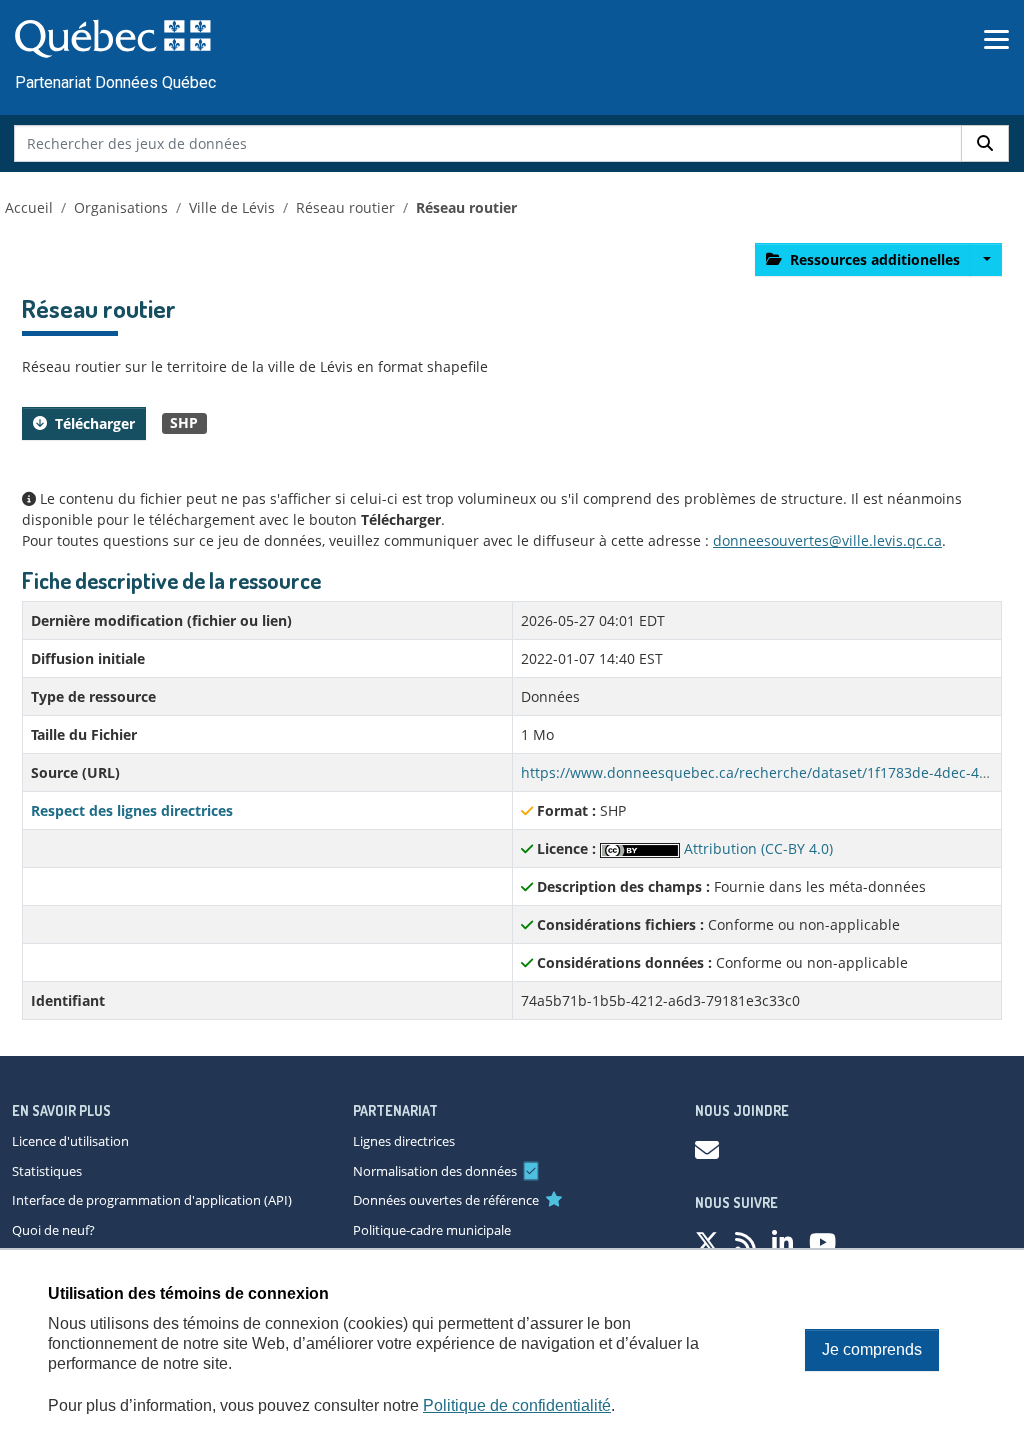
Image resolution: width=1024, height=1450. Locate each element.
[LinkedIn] (782, 1241)
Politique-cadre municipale (432, 1230)
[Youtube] (822, 1241)
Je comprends (872, 1349)
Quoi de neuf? (53, 1230)
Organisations (121, 207)
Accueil (29, 207)
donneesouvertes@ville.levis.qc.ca (827, 540)
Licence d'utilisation (70, 1141)
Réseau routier (345, 207)
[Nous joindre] (707, 1149)
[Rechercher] (985, 143)
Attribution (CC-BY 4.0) (756, 848)
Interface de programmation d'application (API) (152, 1200)
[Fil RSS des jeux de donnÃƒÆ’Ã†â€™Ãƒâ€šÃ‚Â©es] (745, 1241)
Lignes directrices (404, 1141)
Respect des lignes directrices (132, 810)
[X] (707, 1241)
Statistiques (47, 1171)
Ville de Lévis (232, 207)
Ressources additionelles (875, 259)
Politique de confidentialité (517, 1405)
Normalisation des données (435, 1171)
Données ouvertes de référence (446, 1200)
